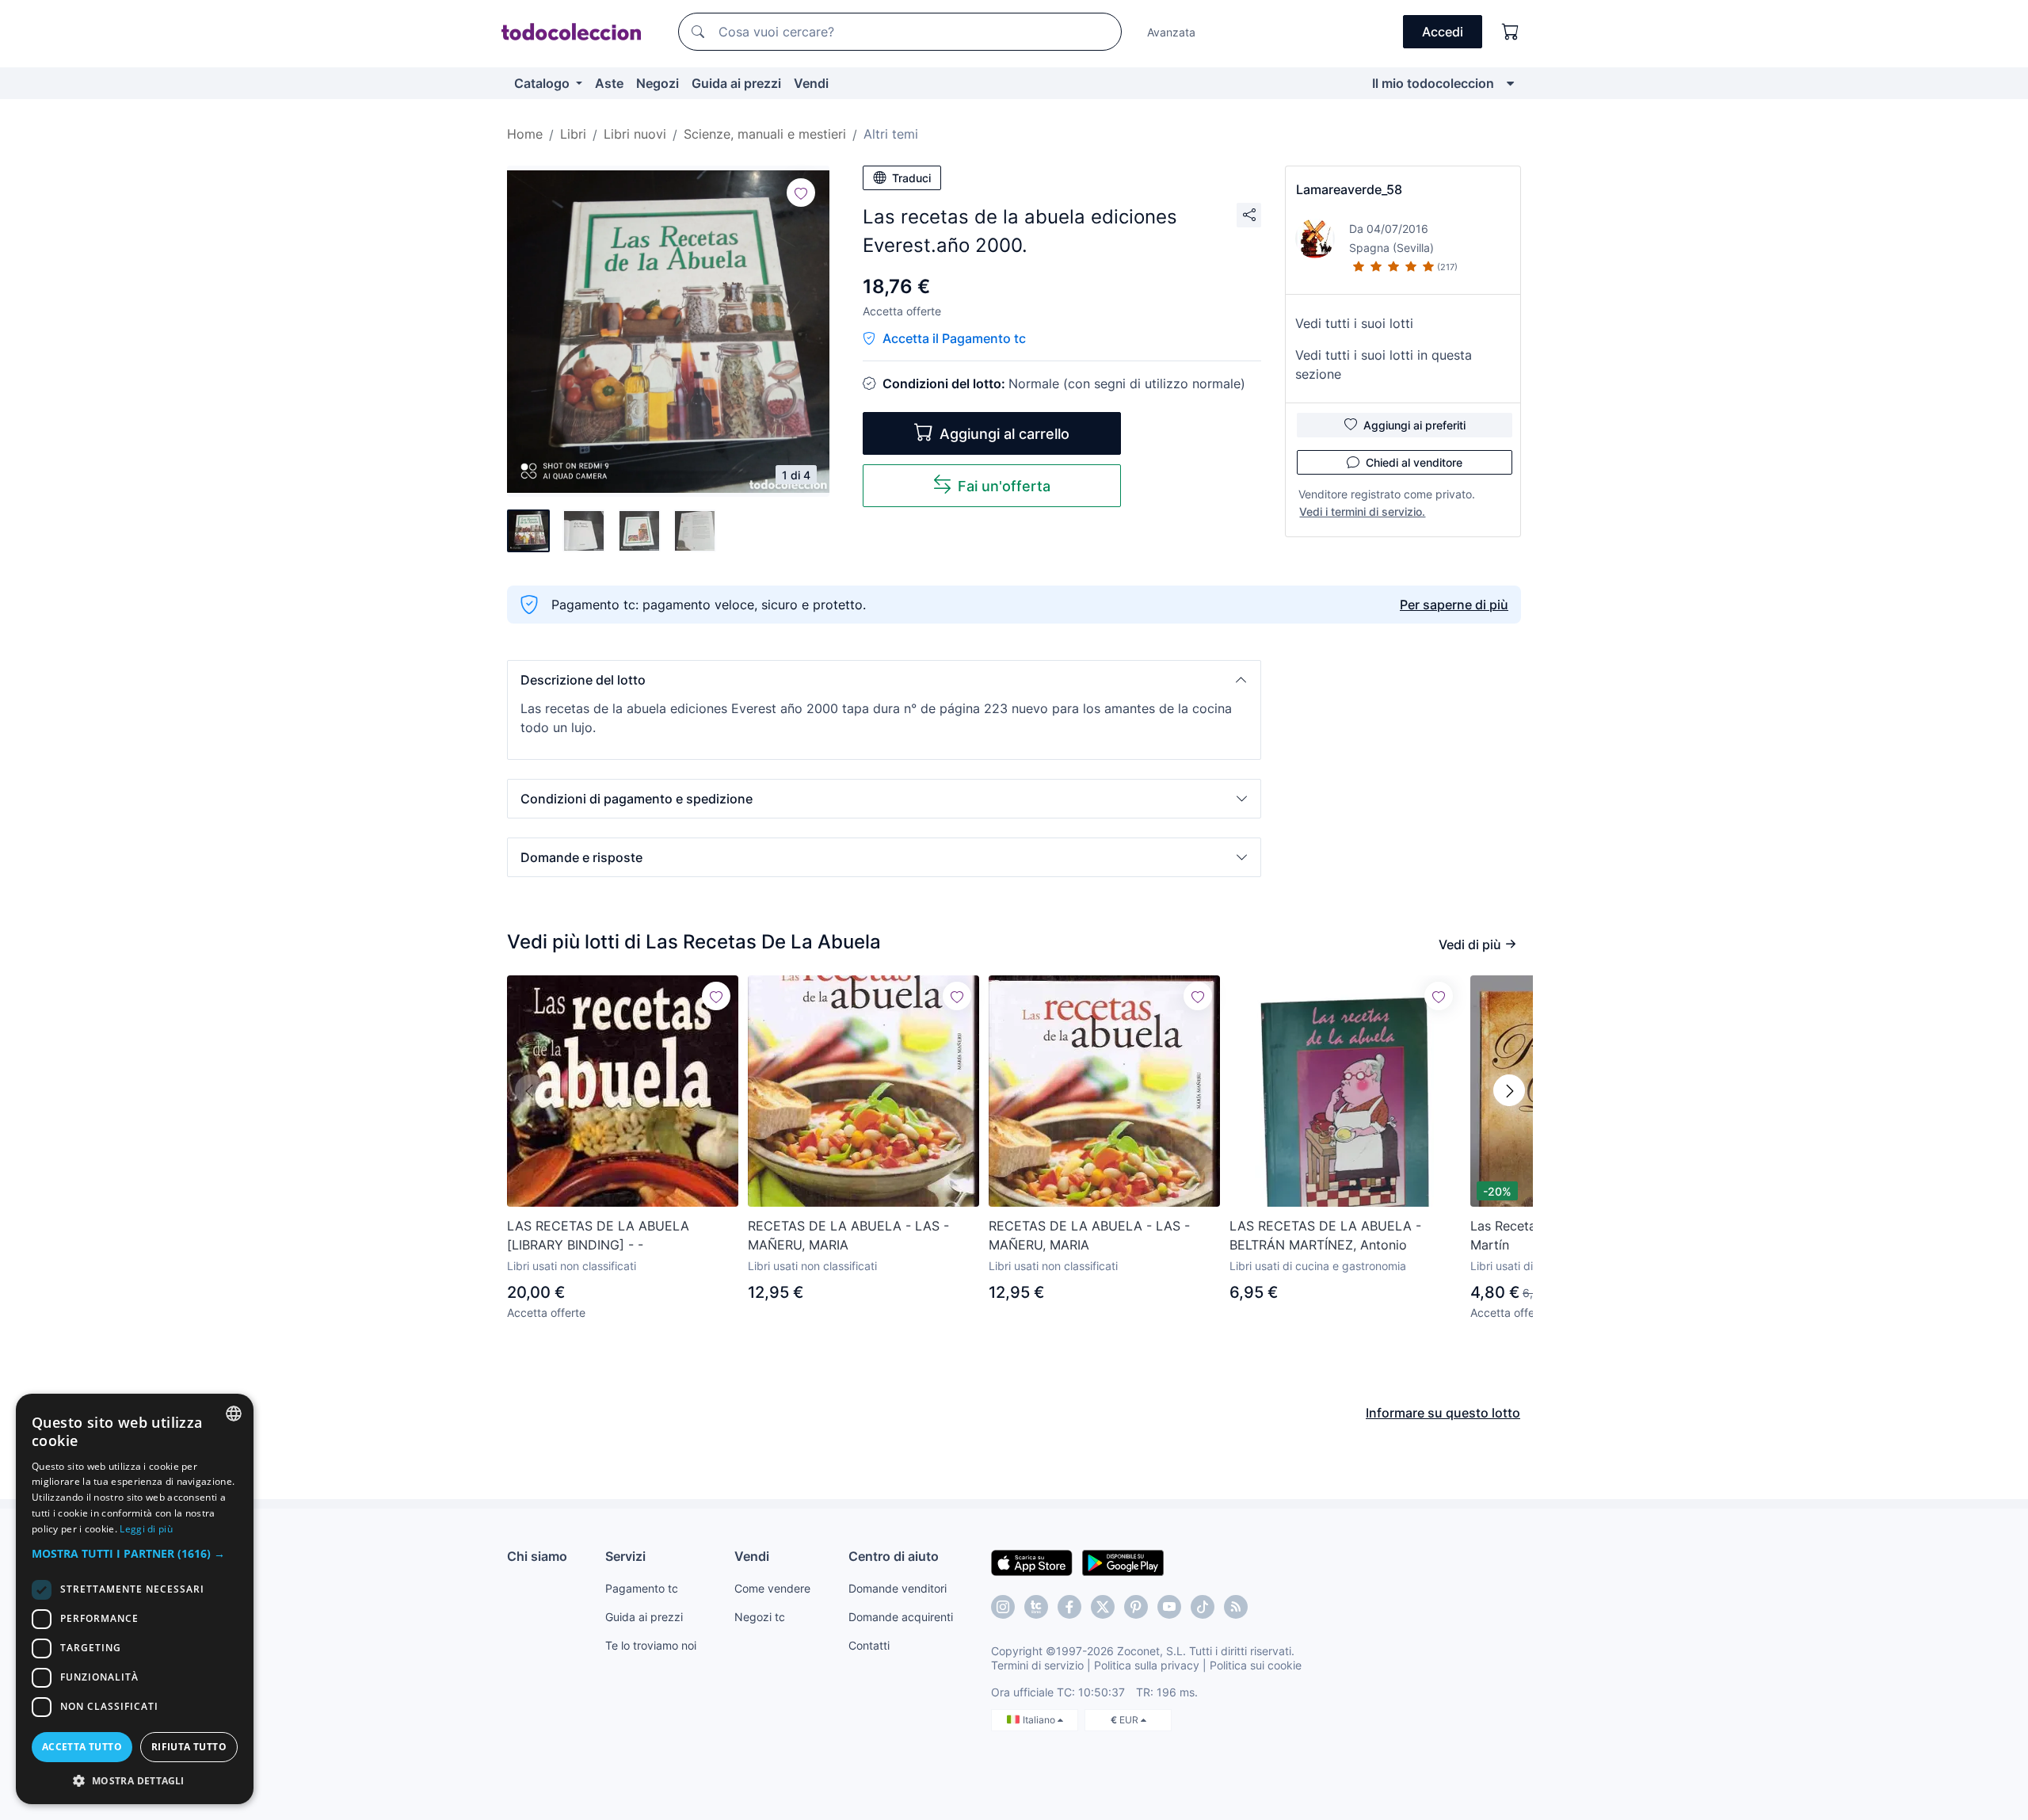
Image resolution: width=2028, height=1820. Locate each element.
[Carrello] (1511, 32)
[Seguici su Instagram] (1003, 1607)
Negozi (658, 83)
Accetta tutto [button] (82, 1747)
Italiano (1040, 1720)
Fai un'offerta (1004, 486)
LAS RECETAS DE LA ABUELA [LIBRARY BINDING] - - (598, 1235)
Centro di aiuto (894, 1556)
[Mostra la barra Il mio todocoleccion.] (1510, 83)
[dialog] (135, 1599)
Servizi (625, 1556)
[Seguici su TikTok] (1203, 1607)
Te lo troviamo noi (651, 1645)
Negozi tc (760, 1617)
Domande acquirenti (901, 1617)
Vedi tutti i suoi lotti (1354, 323)
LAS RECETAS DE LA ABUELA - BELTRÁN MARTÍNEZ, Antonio (1325, 1235)
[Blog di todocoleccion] (1236, 1607)
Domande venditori (898, 1588)
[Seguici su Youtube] (1169, 1607)
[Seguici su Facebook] (1069, 1607)
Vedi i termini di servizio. (1362, 511)
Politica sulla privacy (1147, 1665)
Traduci (911, 178)
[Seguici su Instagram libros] (1036, 1607)
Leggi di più (146, 1529)
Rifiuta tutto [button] (189, 1747)
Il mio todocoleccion (1433, 83)
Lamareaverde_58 (1349, 189)
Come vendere (772, 1588)
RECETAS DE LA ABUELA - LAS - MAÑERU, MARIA (848, 1235)
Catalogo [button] (543, 83)
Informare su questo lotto (1443, 1413)
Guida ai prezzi (736, 83)
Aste (609, 83)
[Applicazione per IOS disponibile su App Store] (1032, 1562)
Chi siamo (537, 1556)
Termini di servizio (1037, 1665)
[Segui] (801, 193)
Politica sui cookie (1256, 1665)
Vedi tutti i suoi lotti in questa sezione (1384, 364)
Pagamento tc (642, 1588)
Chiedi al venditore (1414, 462)
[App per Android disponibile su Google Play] (1123, 1562)
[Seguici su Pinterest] (1136, 1607)
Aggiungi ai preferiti (1414, 425)
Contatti (869, 1645)
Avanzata (1171, 32)
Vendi (811, 83)
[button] (884, 680)
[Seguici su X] (1103, 1607)
